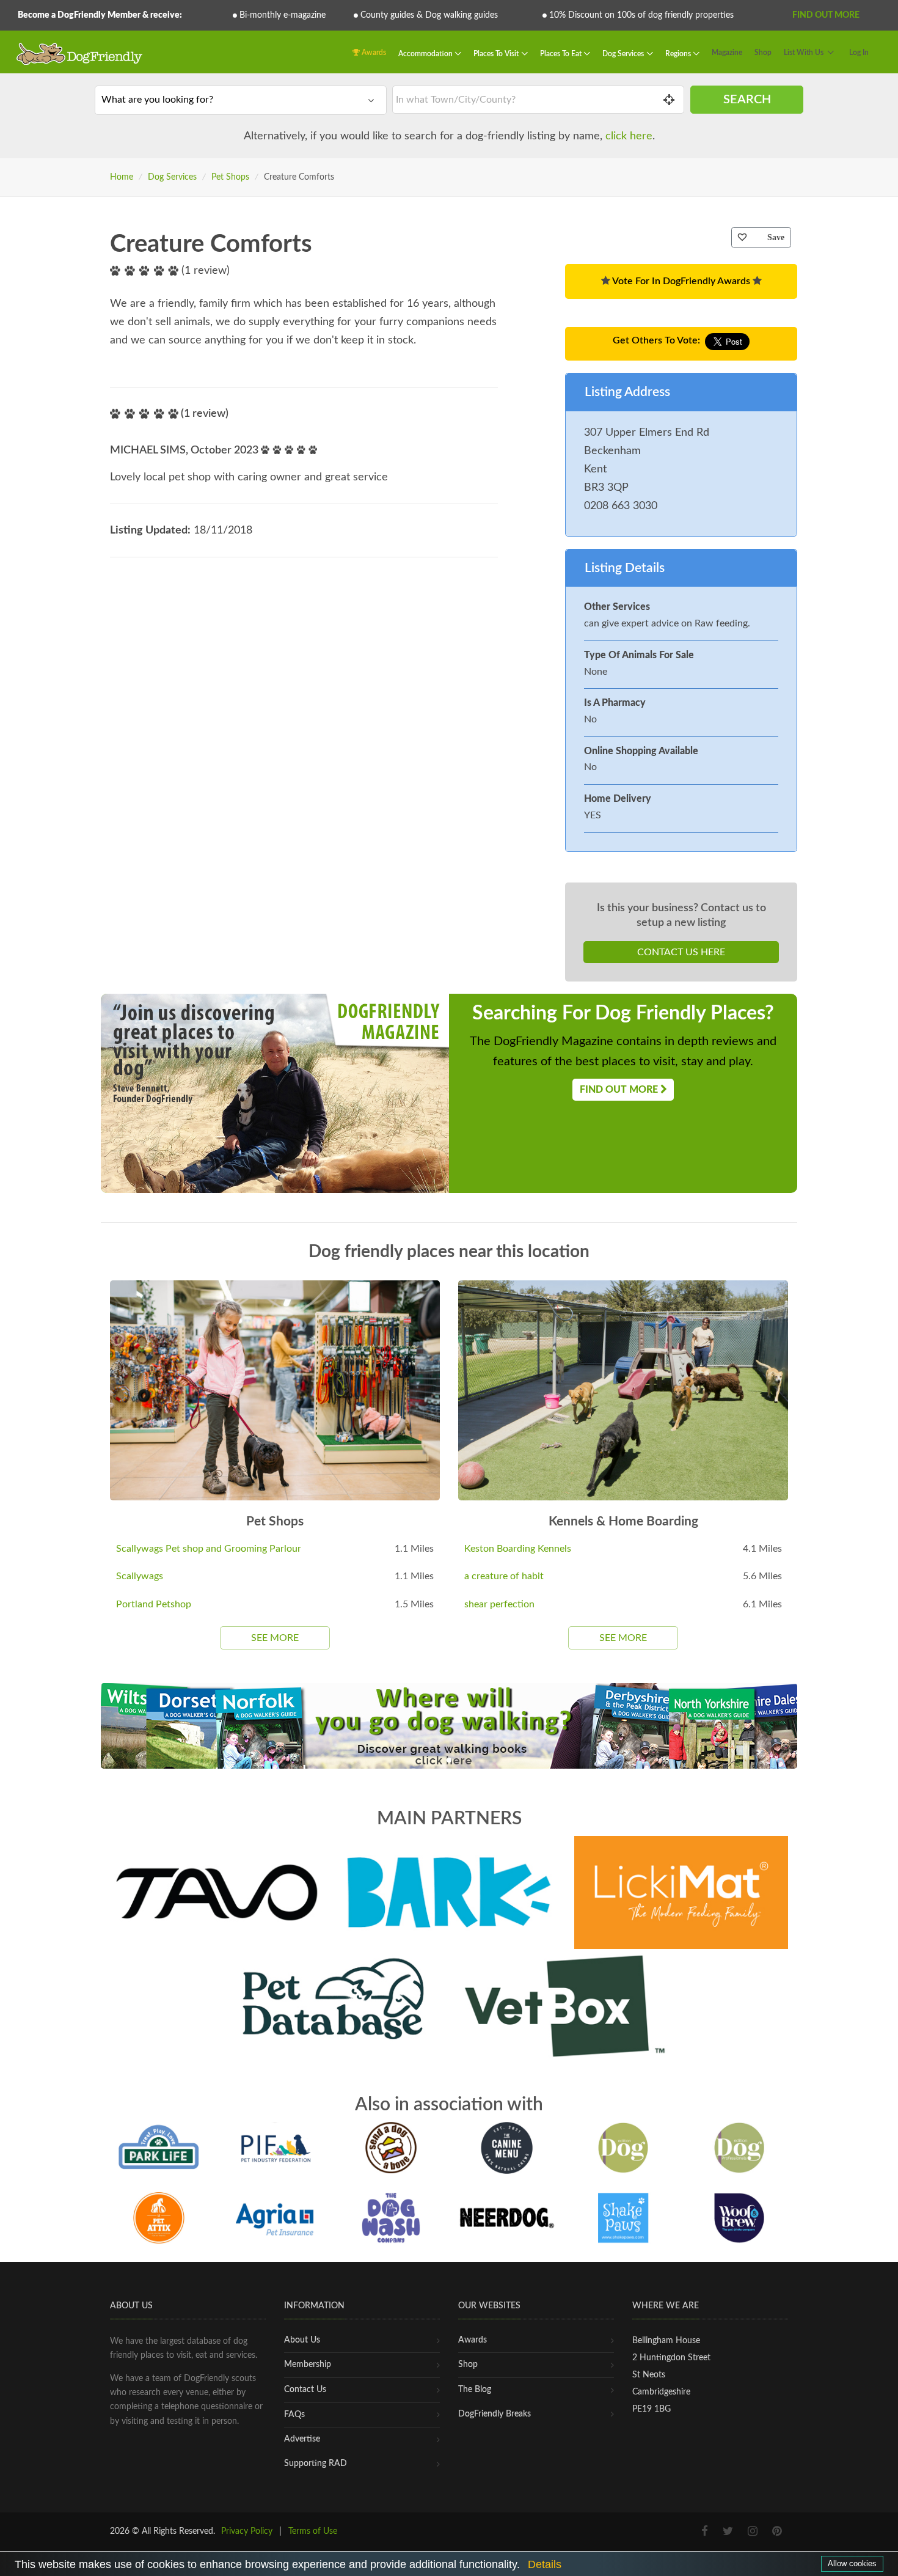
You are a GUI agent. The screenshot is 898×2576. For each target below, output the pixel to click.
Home (122, 177)
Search (747, 100)
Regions (679, 54)
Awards (373, 53)
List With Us (804, 53)
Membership (308, 2365)
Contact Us (305, 2390)
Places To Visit (497, 54)
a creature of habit (504, 1576)
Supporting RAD (316, 2464)
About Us (302, 2340)
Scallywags (140, 1576)
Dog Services (624, 54)
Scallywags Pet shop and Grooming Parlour (209, 1549)
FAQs (294, 2415)
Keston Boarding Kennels (518, 1549)
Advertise (302, 2439)
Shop (763, 53)
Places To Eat (562, 54)
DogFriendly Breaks (495, 2414)
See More (275, 1638)
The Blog (475, 2390)
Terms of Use (313, 2531)
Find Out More (826, 15)
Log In (859, 53)
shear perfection (499, 1604)
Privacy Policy (247, 2531)
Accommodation (426, 54)
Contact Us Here (681, 952)
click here (629, 136)
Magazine (727, 53)
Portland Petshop (154, 1604)
